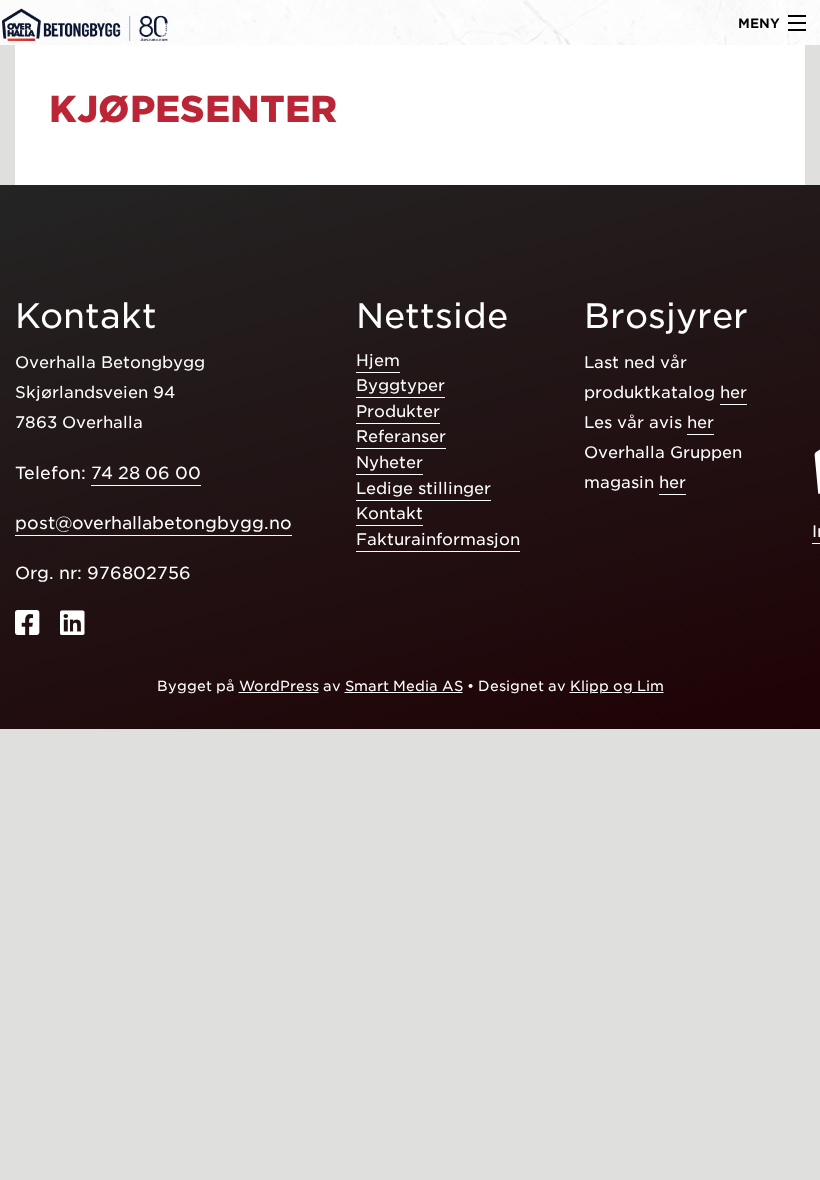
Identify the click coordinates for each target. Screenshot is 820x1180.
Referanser (401, 436)
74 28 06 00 (146, 473)
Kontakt (389, 513)
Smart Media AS (404, 686)
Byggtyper (400, 385)
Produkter (398, 411)
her (733, 392)
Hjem (378, 360)
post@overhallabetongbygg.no (153, 523)
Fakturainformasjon (438, 539)
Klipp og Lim (617, 686)
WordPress (279, 686)
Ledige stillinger (423, 488)
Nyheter (389, 462)
